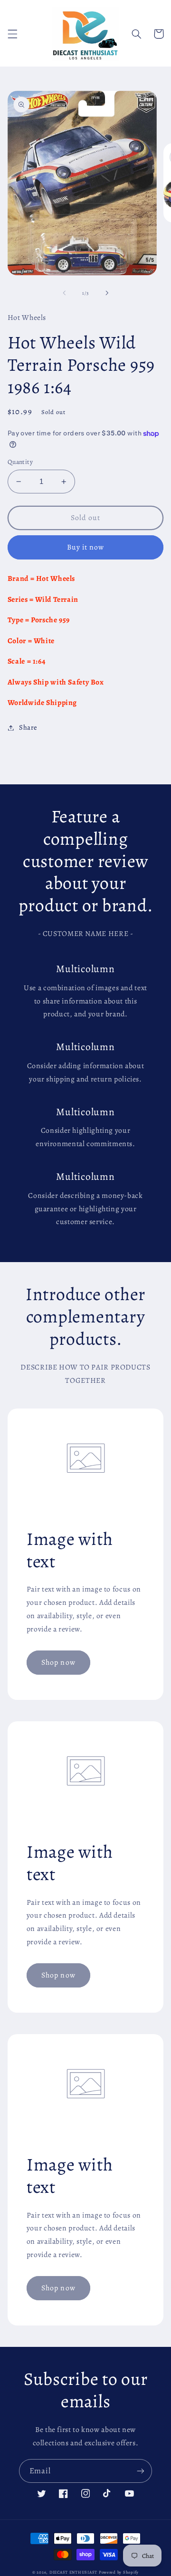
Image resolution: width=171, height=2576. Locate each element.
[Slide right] (107, 293)
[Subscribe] (141, 2471)
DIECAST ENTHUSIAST (73, 2572)
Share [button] (28, 727)
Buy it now (86, 547)
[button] (12, 34)
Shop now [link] (58, 1662)
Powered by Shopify (119, 2572)
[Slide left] (64, 293)
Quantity (20, 462)
